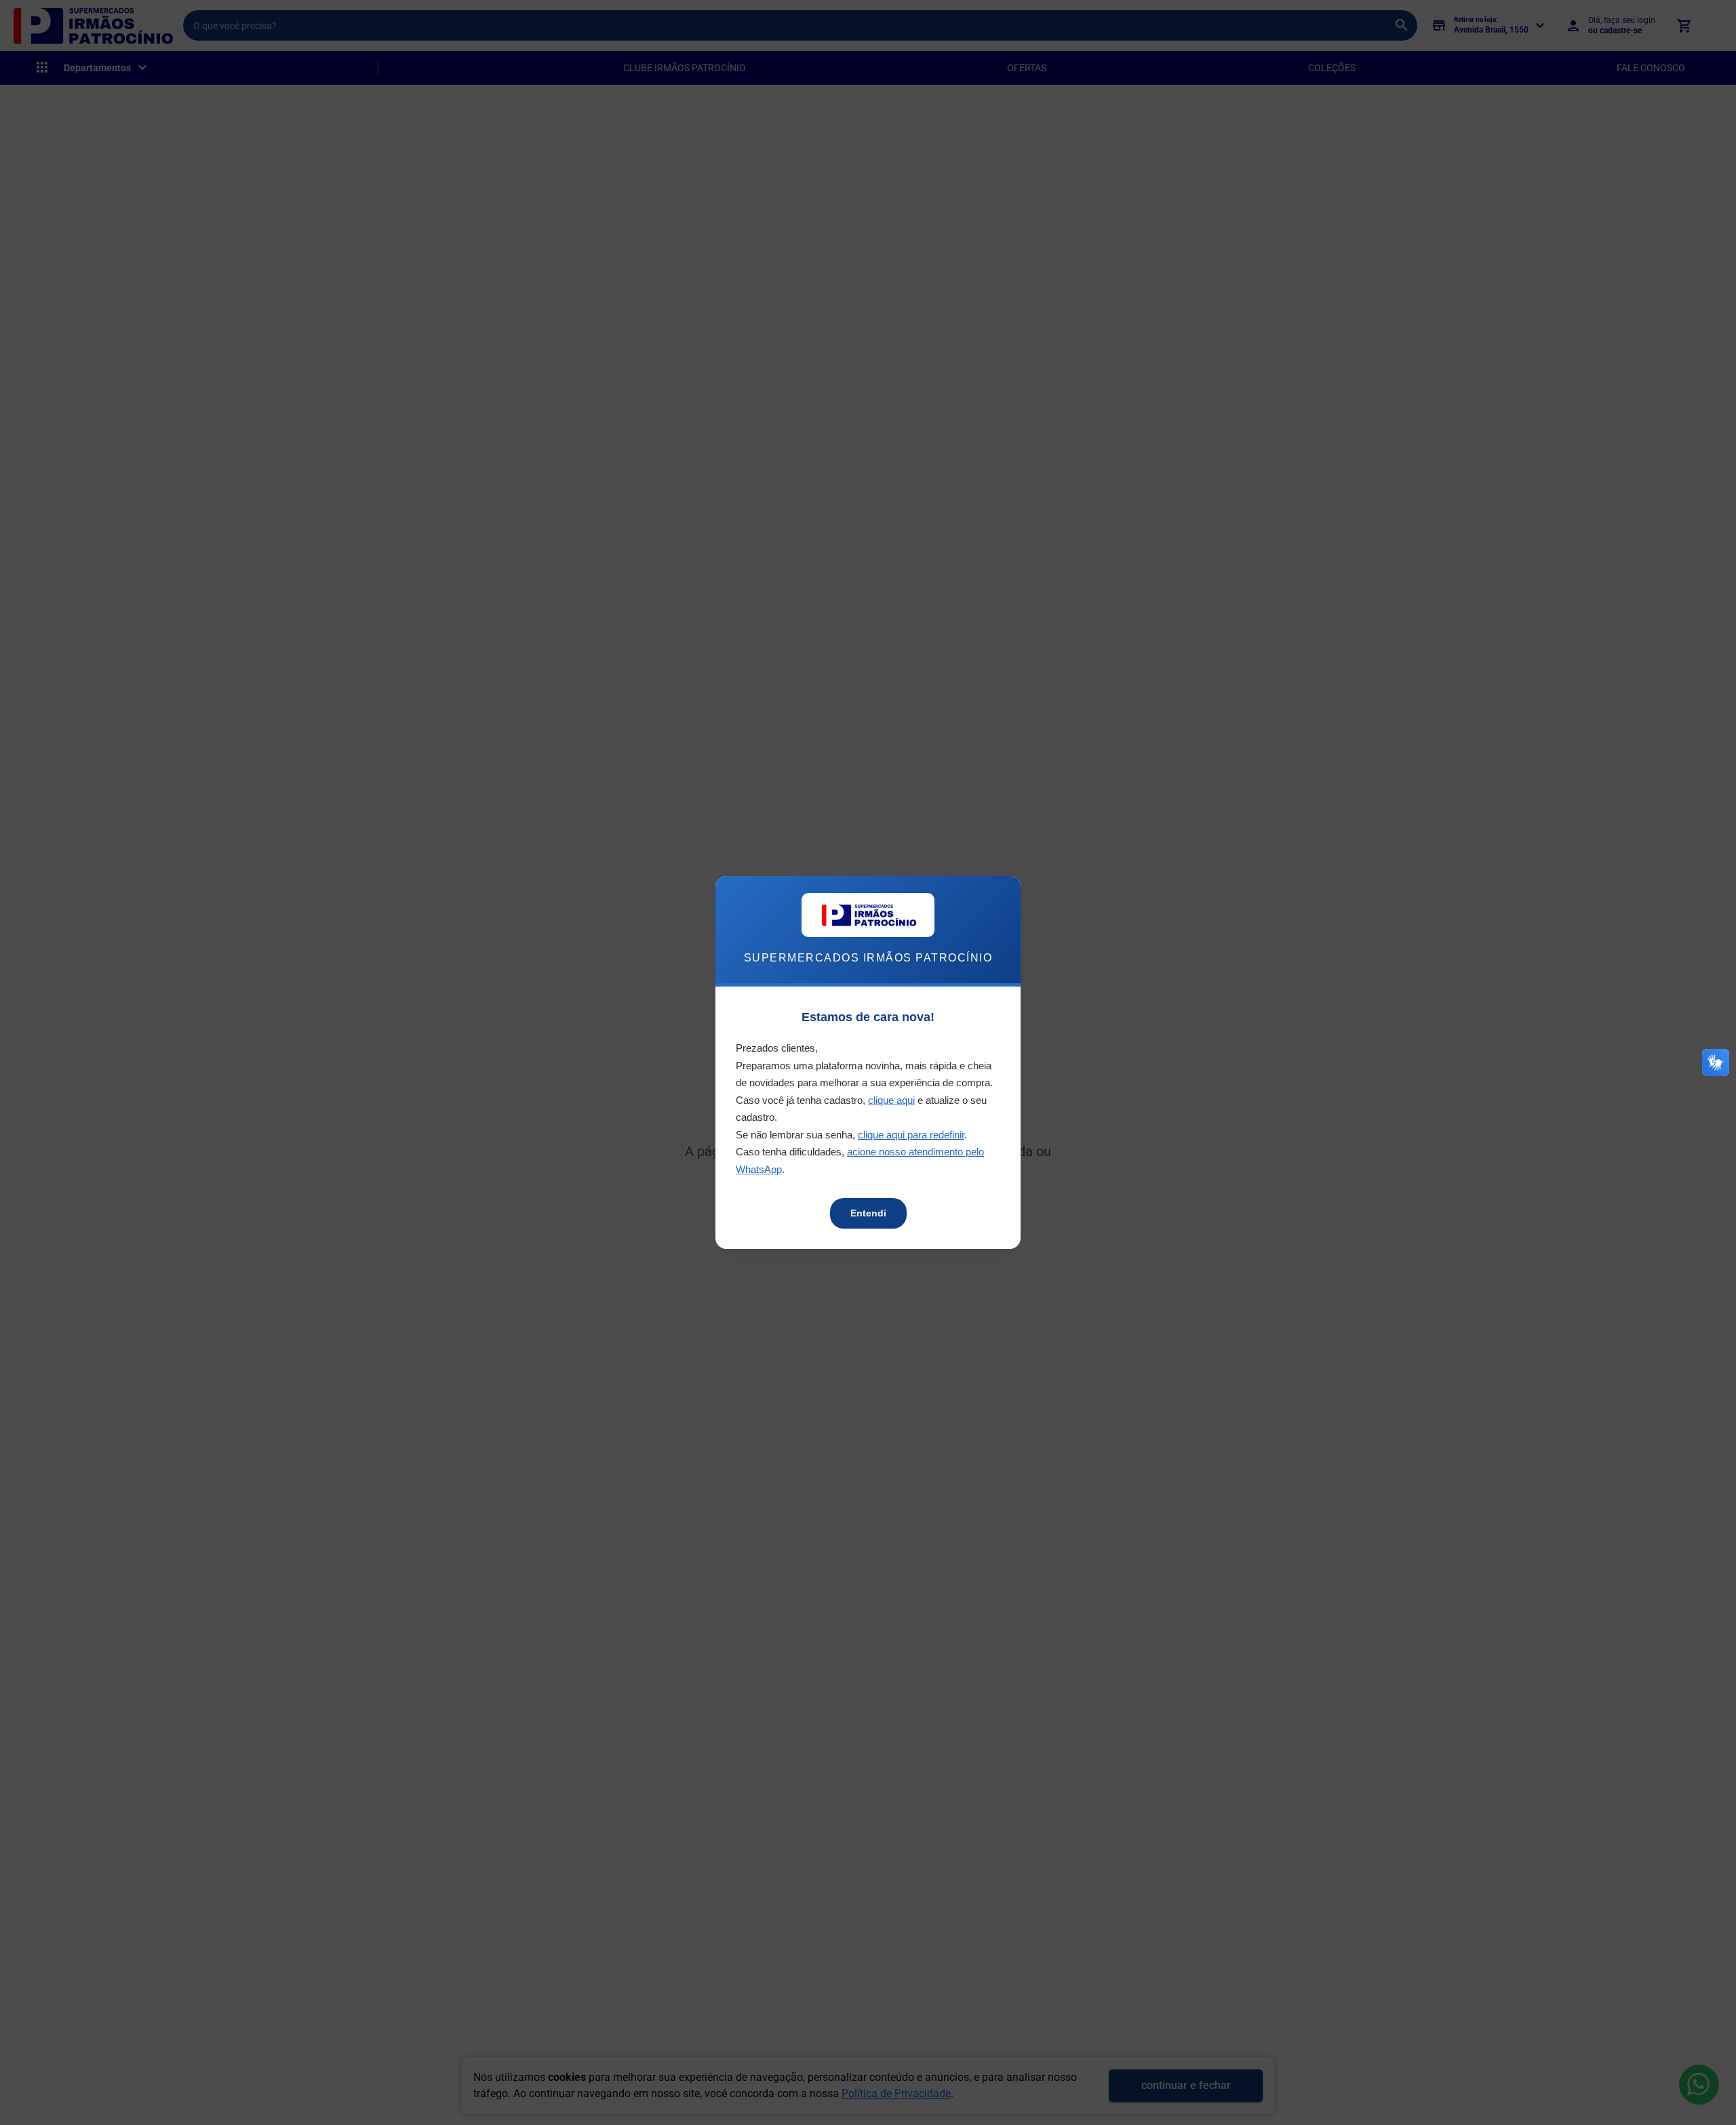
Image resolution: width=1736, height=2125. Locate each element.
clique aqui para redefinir (911, 1135)
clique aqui (891, 1100)
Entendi (868, 1213)
